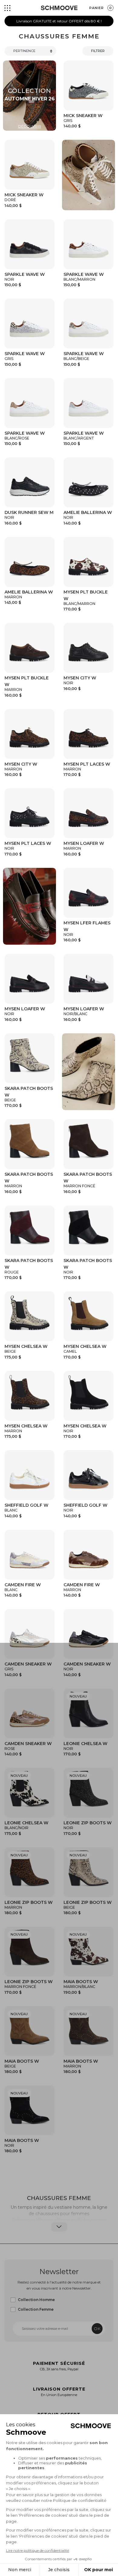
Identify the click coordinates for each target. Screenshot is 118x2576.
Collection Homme (36, 2300)
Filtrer (98, 51)
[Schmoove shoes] (59, 8)
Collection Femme (36, 2309)
